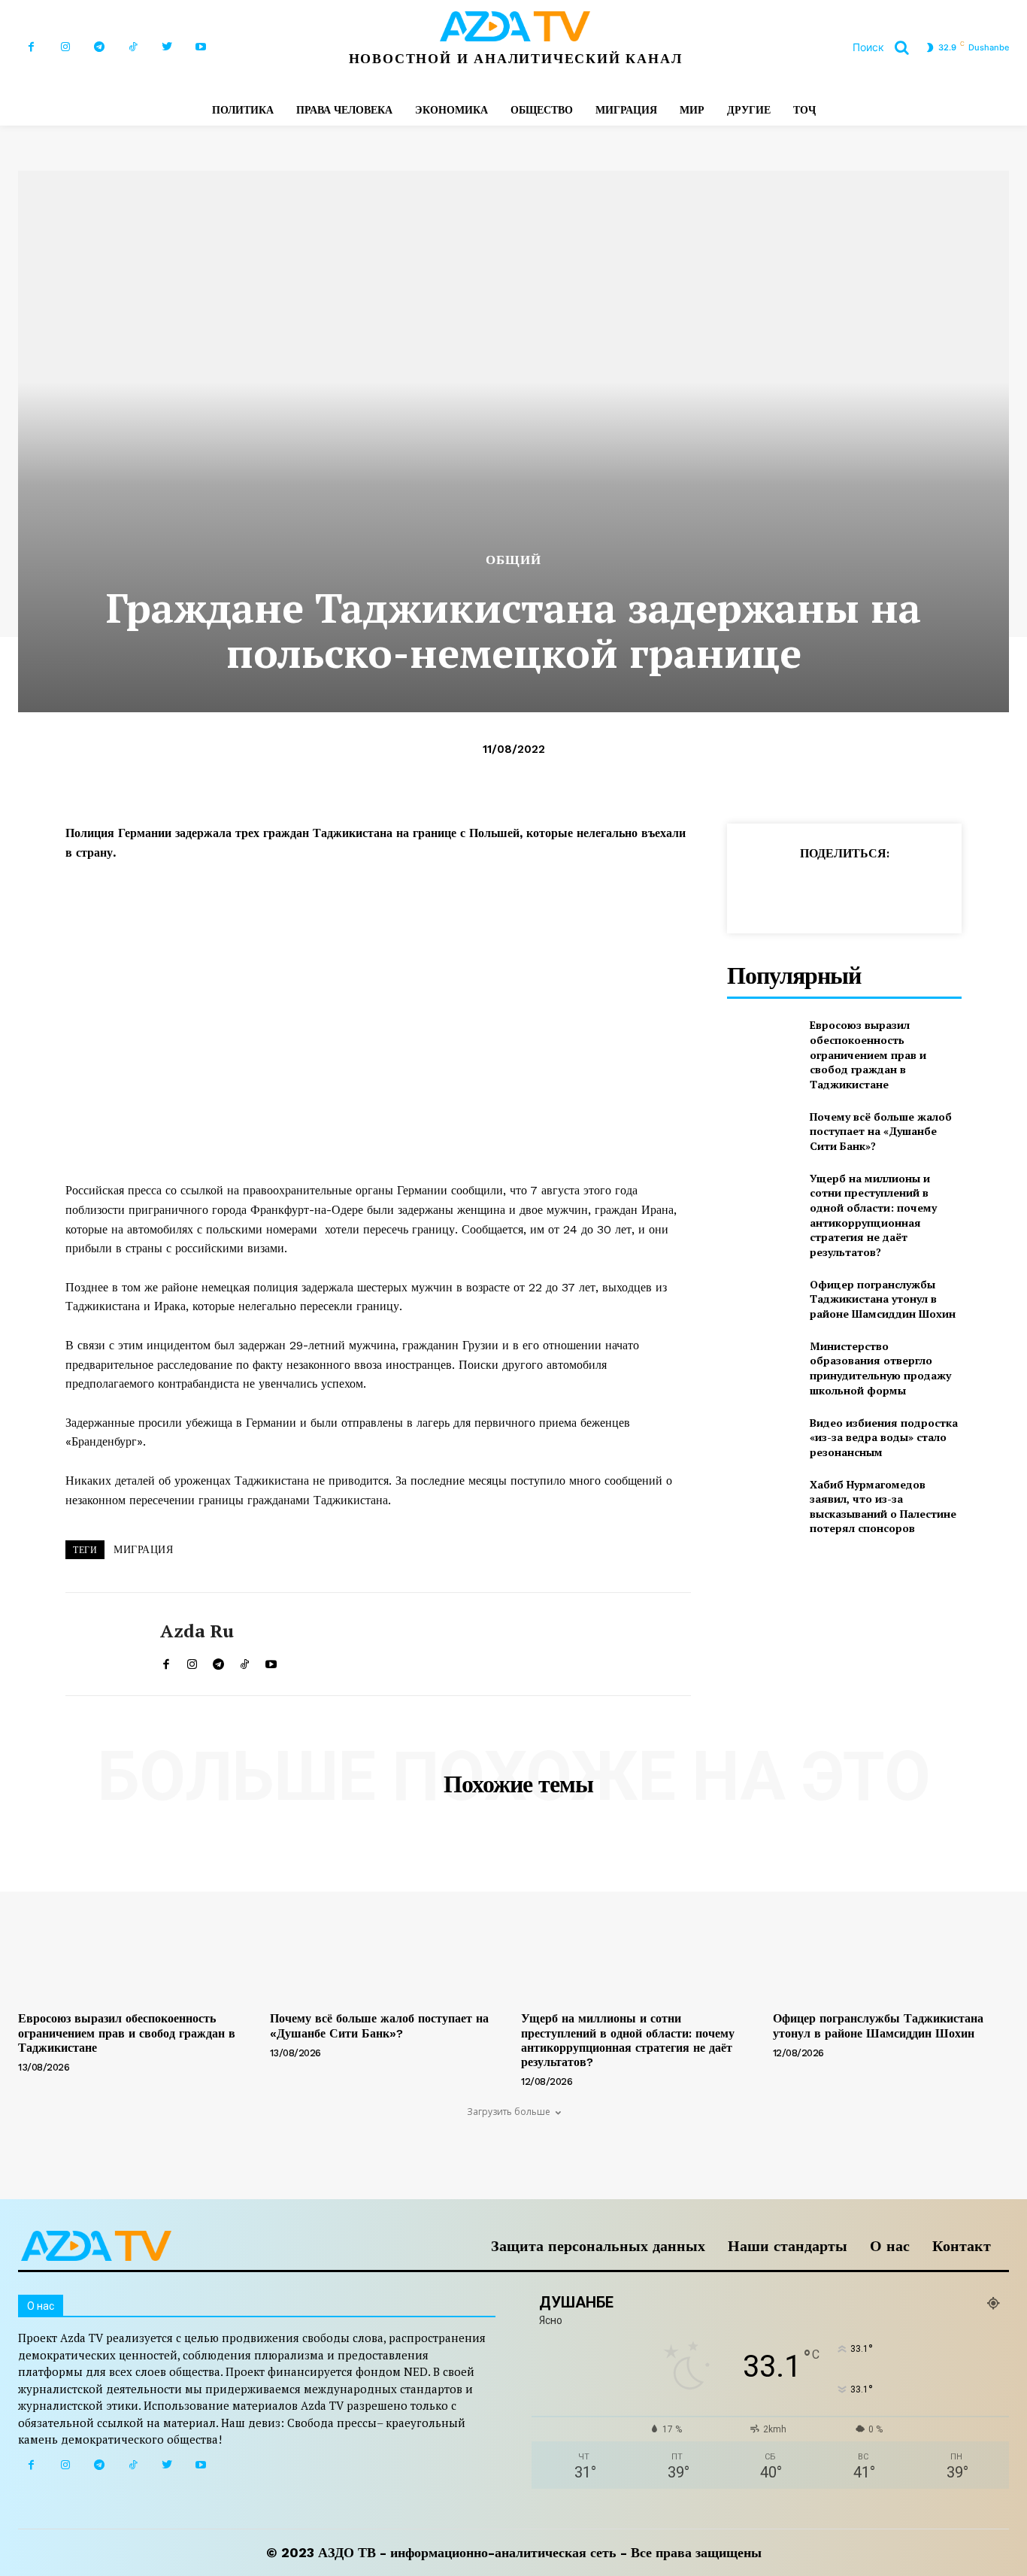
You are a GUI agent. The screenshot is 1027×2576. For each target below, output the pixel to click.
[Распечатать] (898, 891)
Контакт (962, 2246)
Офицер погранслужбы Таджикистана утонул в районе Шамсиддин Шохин (883, 1299)
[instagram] (192, 1661)
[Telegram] (99, 47)
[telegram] (218, 1661)
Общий (513, 560)
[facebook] (166, 1661)
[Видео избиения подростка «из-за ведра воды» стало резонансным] (762, 1437)
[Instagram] (65, 47)
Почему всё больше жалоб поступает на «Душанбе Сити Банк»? (881, 1131)
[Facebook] (31, 47)
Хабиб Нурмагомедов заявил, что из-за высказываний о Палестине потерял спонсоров (883, 1506)
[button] (886, 47)
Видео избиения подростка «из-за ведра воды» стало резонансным (884, 1437)
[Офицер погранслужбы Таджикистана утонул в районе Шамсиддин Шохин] (762, 1299)
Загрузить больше (509, 2112)
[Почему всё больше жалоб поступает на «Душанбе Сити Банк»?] (762, 1131)
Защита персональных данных (598, 2246)
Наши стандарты (788, 2246)
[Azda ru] (101, 1644)
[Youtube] (200, 47)
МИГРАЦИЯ (143, 1549)
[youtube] (271, 1661)
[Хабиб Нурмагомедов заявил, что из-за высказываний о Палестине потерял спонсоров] (762, 1502)
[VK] (968, 891)
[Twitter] (167, 47)
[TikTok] (133, 47)
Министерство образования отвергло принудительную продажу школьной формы (880, 1368)
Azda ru (197, 1631)
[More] (1003, 891)
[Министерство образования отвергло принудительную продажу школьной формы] (762, 1363)
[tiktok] (245, 1661)
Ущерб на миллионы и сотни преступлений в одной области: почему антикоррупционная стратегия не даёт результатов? (873, 1215)
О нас (890, 2246)
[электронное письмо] (864, 891)
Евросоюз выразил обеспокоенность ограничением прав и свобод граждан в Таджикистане (868, 1054)
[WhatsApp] (829, 891)
